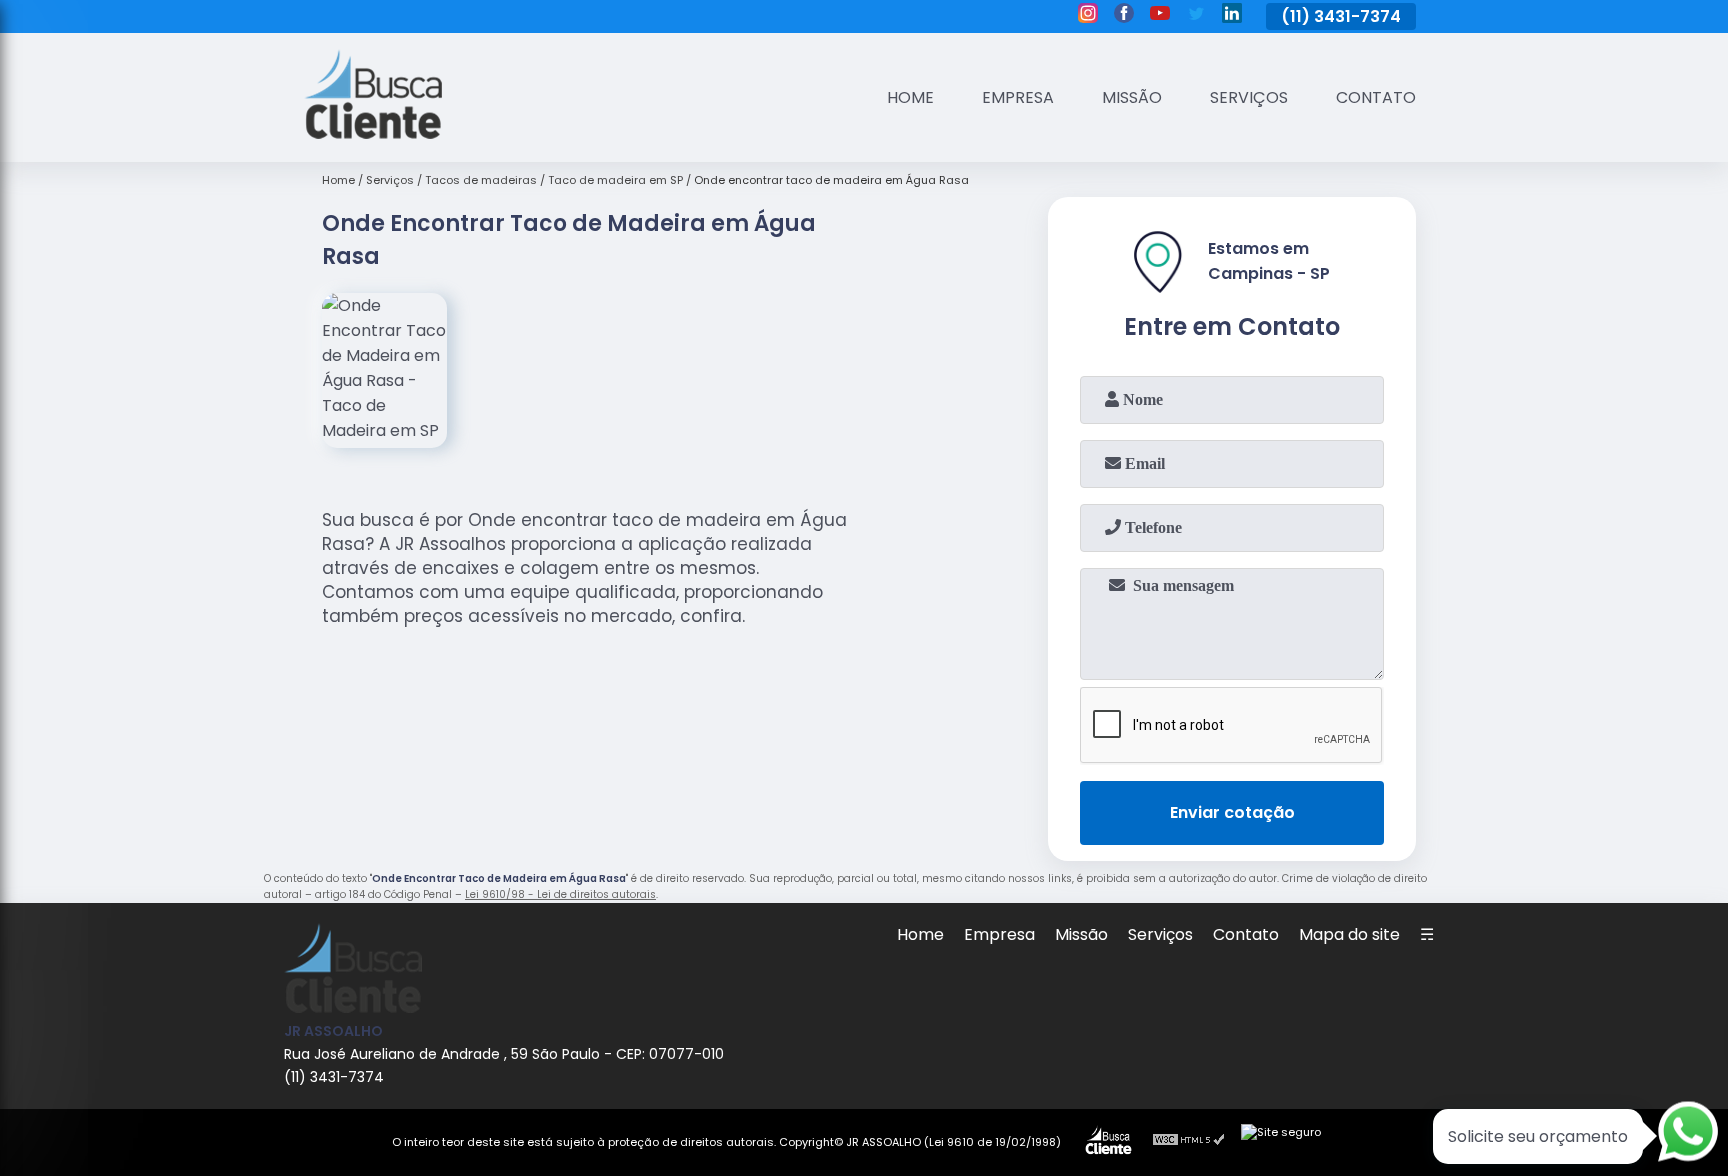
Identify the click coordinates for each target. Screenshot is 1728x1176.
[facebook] (1124, 16)
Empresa (1018, 97)
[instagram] (1088, 16)
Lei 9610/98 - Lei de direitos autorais (560, 894)
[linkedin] (1232, 16)
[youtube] (1160, 16)
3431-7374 (1357, 16)
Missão (1132, 97)
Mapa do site (1349, 934)
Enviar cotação (1232, 812)
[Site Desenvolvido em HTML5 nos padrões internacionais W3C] (1189, 1142)
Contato (1376, 97)
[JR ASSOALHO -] (373, 133)
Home (910, 97)
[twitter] (1196, 16)
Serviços (1249, 97)
